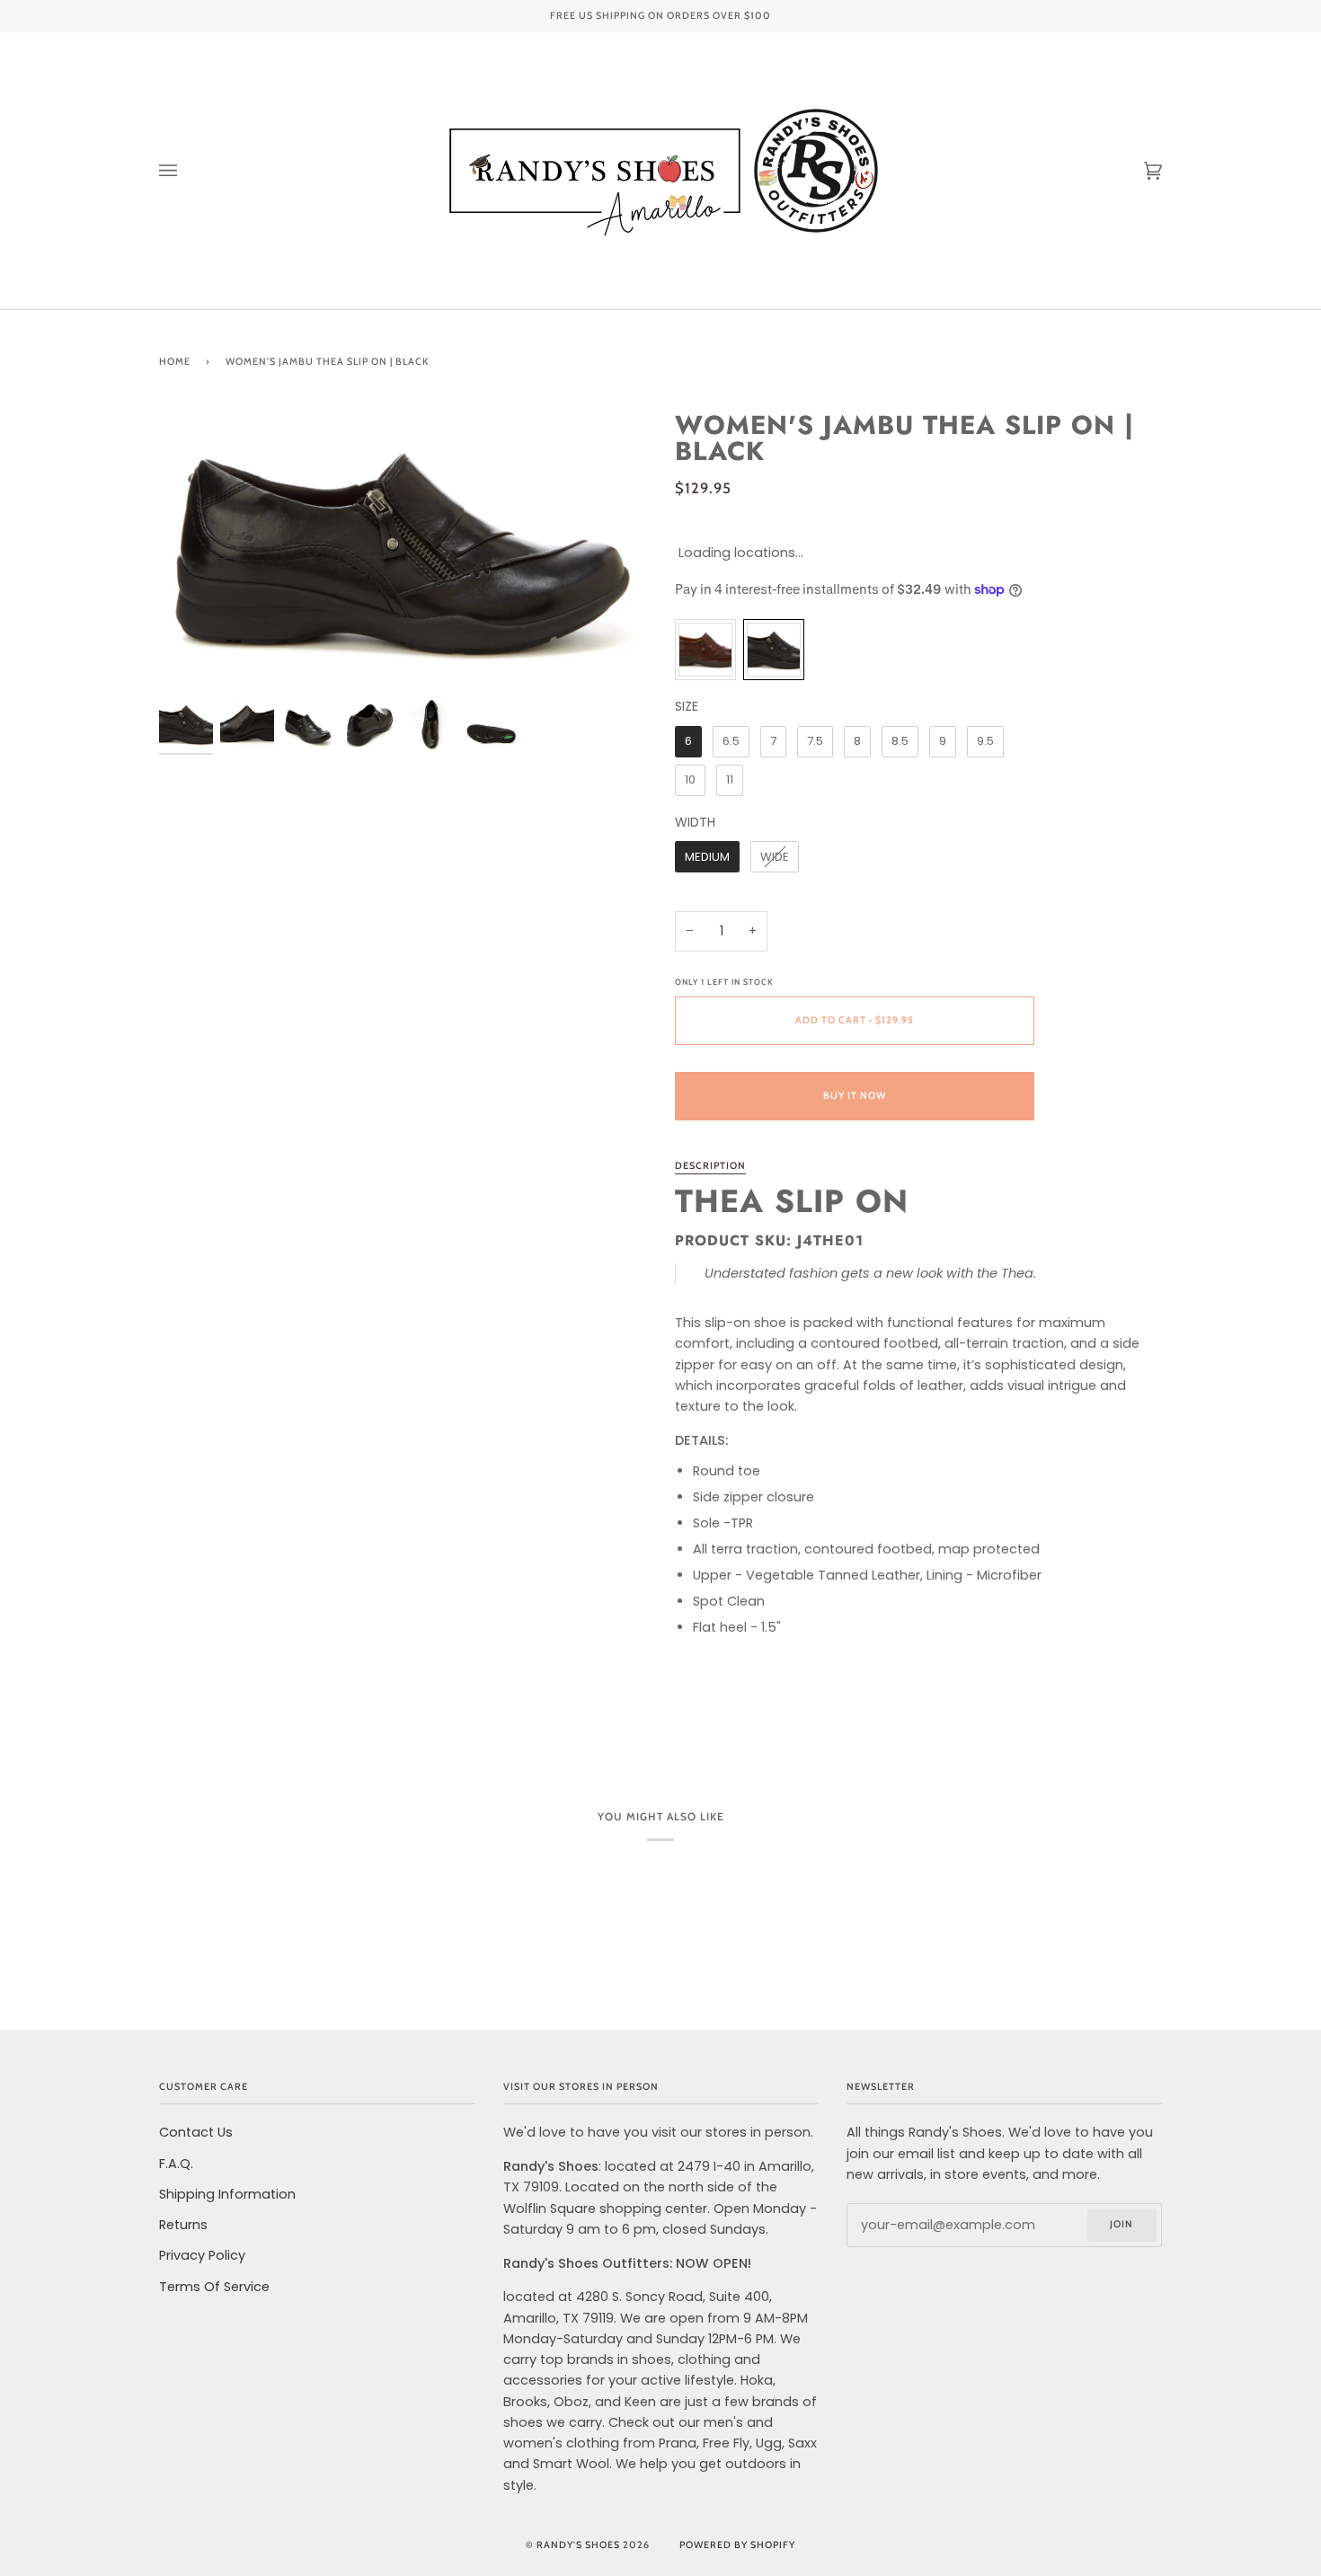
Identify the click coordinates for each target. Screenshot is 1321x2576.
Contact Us (196, 2132)
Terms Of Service (214, 2287)
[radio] (705, 650)
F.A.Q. (176, 2164)
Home (175, 362)
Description (710, 1166)
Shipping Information (227, 2194)
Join (1122, 2224)
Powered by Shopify (737, 2545)
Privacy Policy (202, 2255)
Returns (183, 2225)
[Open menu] (186, 171)
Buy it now (855, 1096)
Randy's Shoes (578, 2545)
